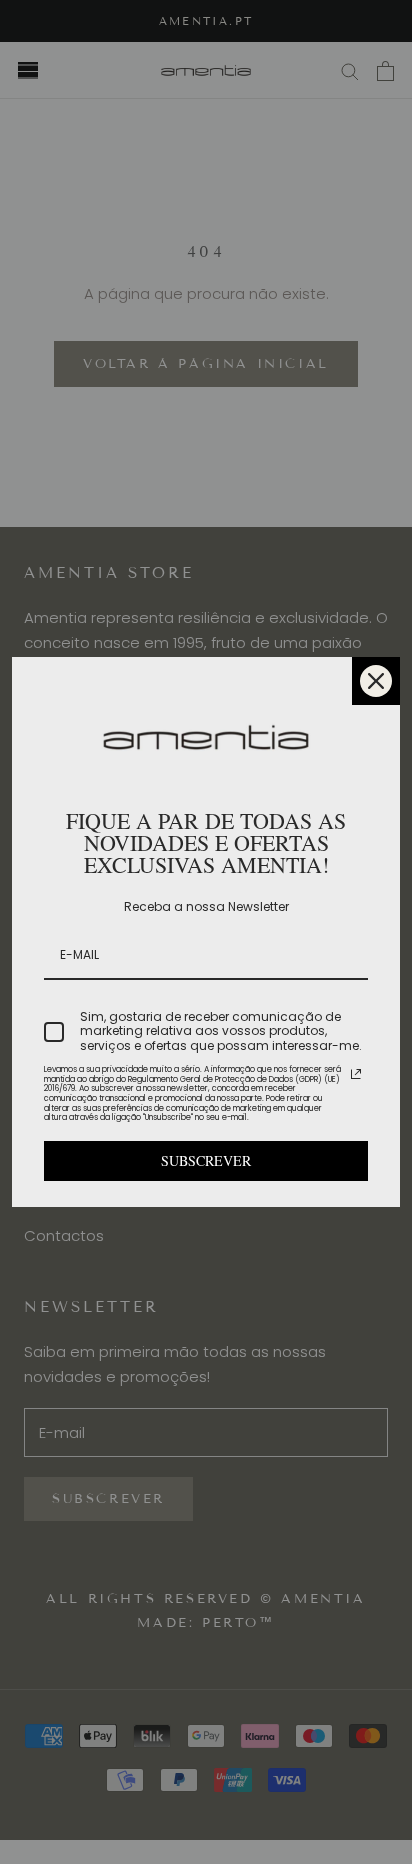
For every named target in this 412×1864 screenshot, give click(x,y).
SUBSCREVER (206, 1160)
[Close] (376, 681)
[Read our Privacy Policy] (356, 1074)
